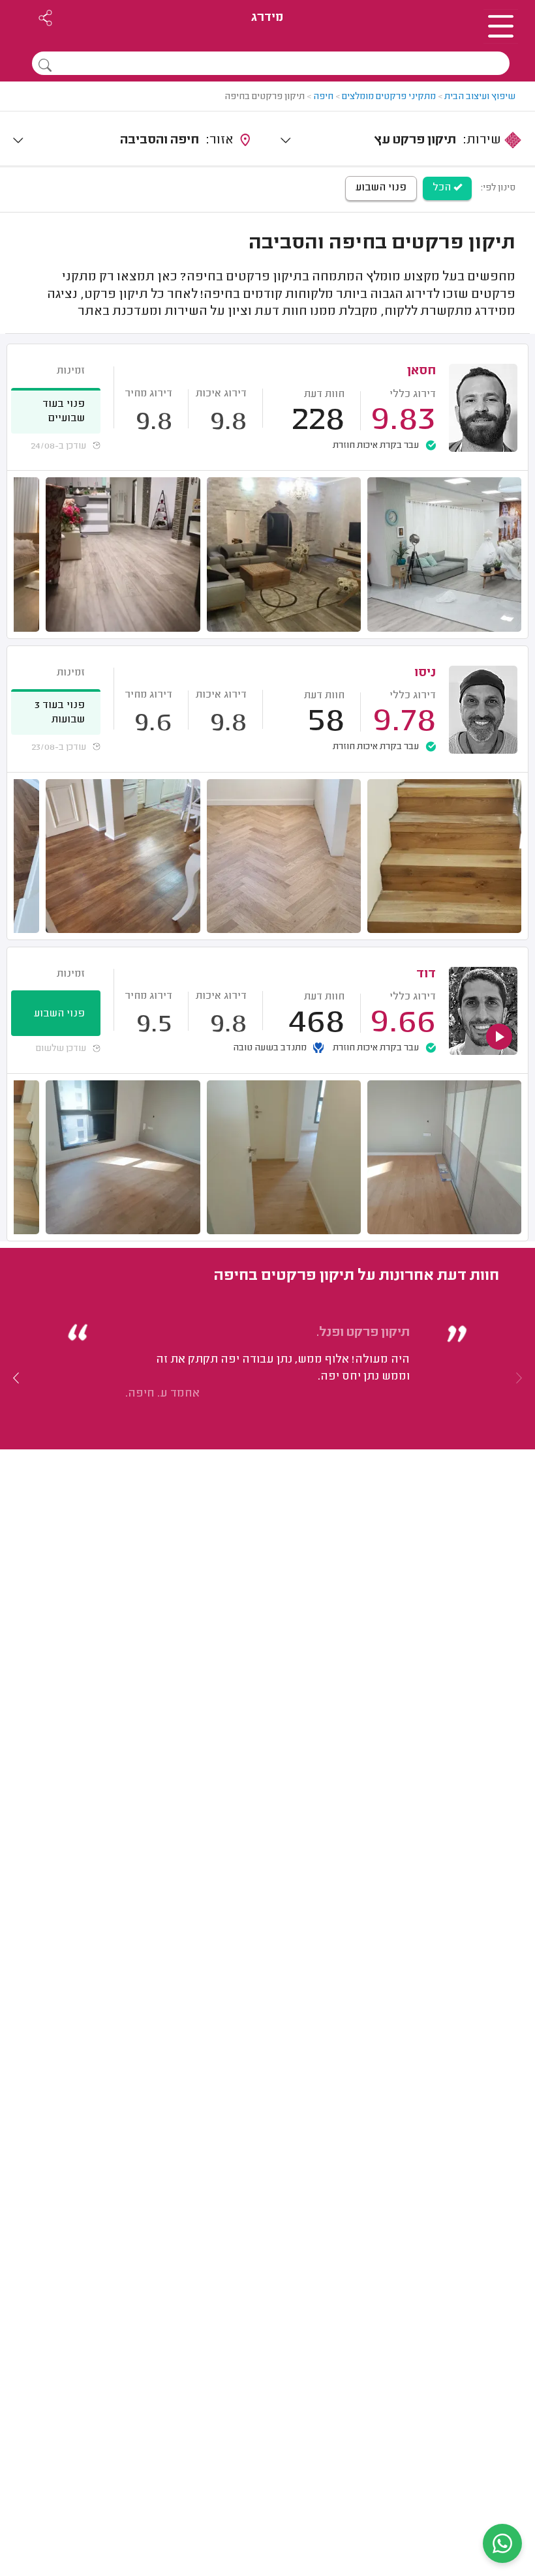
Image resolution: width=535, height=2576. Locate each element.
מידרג (267, 18)
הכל (443, 188)
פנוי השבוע (381, 188)
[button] (16, 1378)
